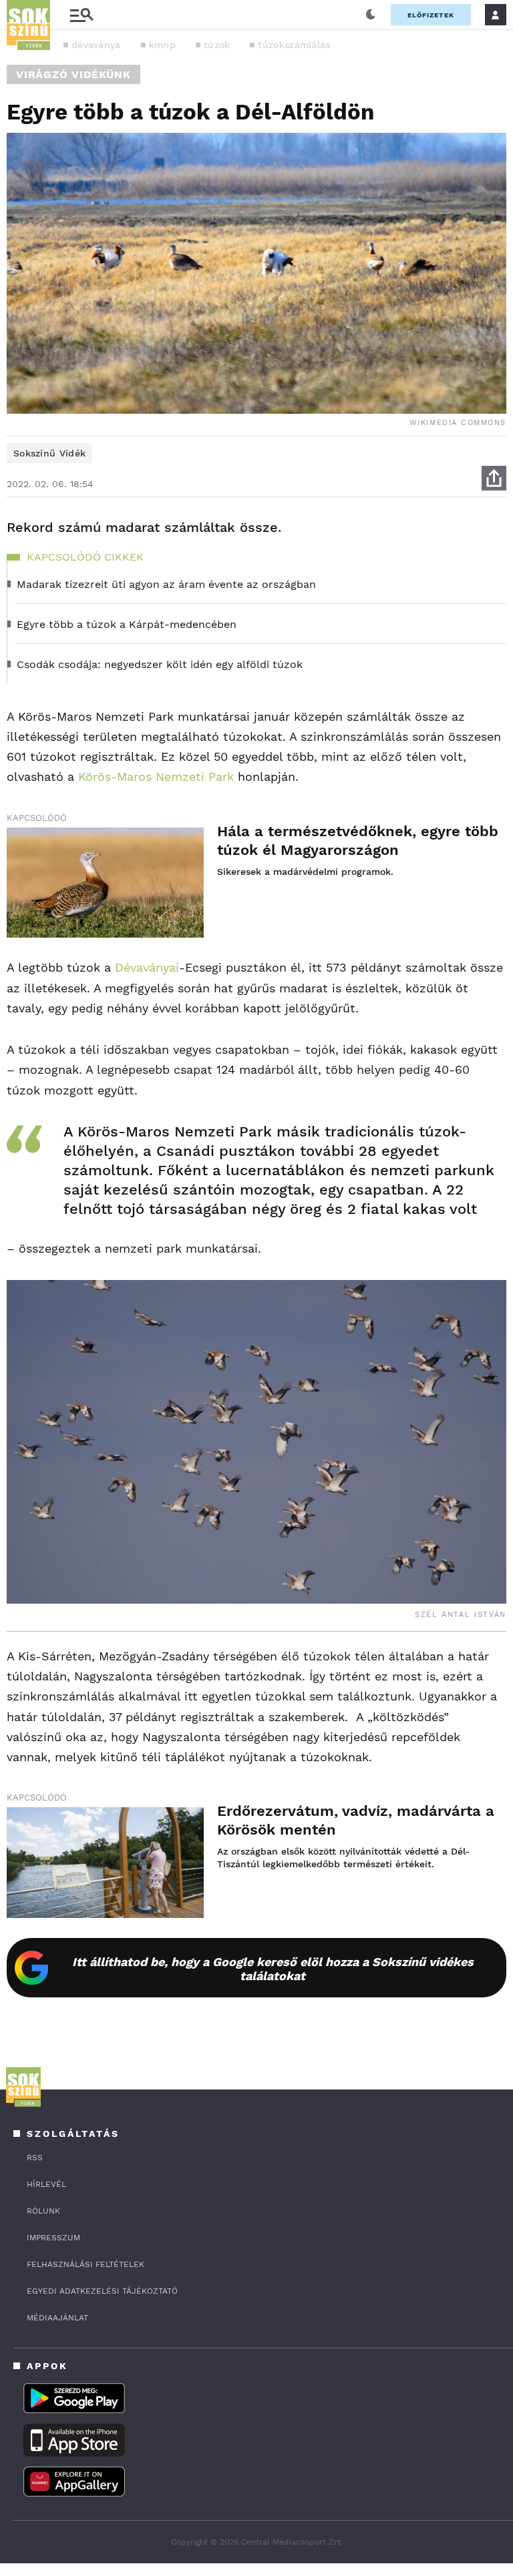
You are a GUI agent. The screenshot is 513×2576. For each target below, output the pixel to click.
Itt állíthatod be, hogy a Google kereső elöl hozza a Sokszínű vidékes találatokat (273, 1969)
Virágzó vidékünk (73, 74)
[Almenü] (81, 15)
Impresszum (53, 2238)
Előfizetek (431, 15)
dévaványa (96, 45)
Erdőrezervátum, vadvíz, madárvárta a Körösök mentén (356, 1820)
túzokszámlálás (294, 45)
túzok (217, 45)
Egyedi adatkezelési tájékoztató (102, 2291)
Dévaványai (147, 967)
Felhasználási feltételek (85, 2264)
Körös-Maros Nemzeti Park (158, 776)
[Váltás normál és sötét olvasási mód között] (371, 15)
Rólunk (43, 2211)
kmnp (162, 45)
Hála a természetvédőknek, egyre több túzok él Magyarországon (358, 841)
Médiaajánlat (57, 2318)
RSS (35, 2158)
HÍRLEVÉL (46, 2184)
